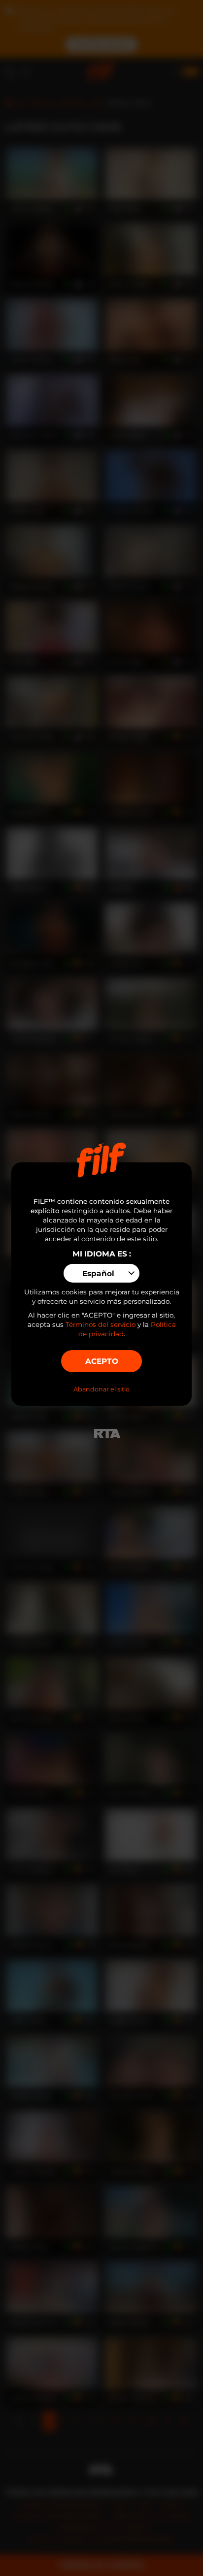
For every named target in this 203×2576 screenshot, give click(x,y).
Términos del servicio (101, 1324)
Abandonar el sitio (101, 1389)
